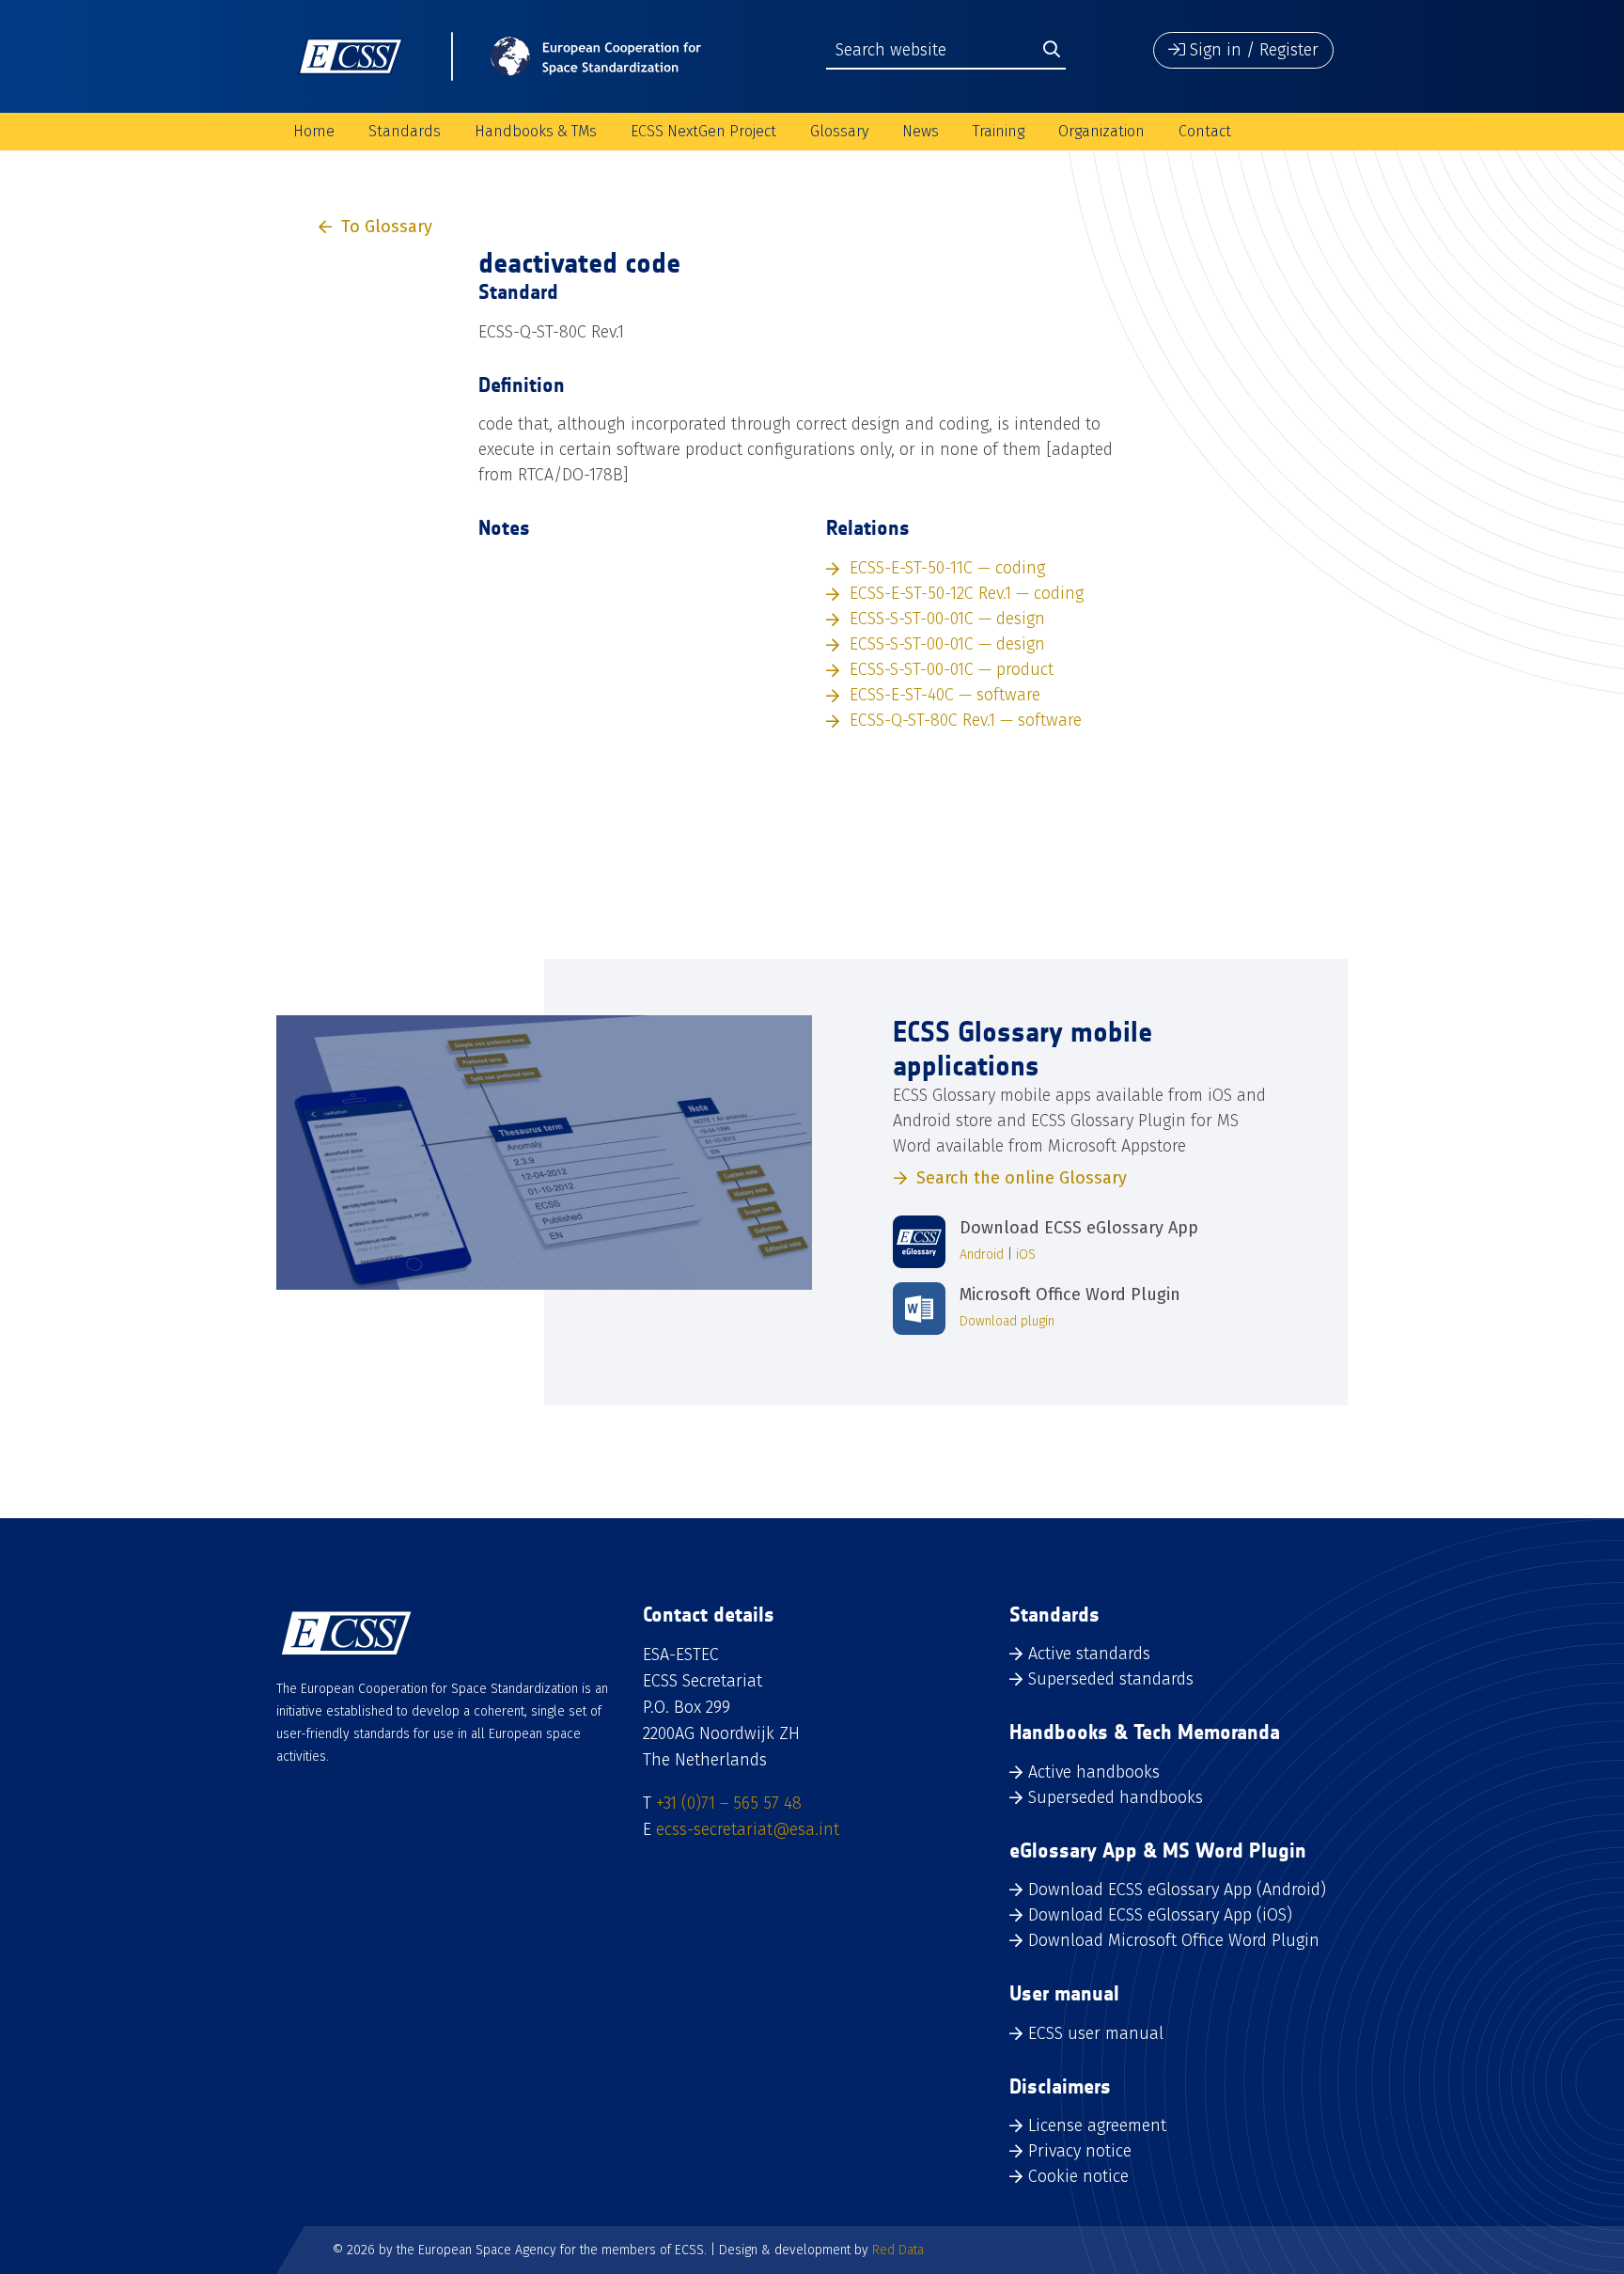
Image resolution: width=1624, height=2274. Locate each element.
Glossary (839, 131)
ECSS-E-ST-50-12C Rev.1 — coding (967, 593)
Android (982, 1255)
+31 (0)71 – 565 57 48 (729, 1803)
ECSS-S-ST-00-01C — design (947, 619)
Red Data (898, 2250)
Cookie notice (1078, 2176)
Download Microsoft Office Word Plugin (1174, 1940)
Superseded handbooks (1116, 1797)
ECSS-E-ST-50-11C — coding (947, 568)
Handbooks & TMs (536, 131)
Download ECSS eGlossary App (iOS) (1160, 1915)
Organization (1101, 131)
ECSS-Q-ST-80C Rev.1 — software (966, 720)
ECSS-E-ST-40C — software (945, 695)
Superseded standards (1111, 1679)
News (921, 131)
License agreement (1097, 2125)
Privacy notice (1080, 2151)
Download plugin (1007, 1321)
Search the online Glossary (1022, 1178)
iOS (1026, 1255)
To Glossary (387, 227)
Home (314, 131)
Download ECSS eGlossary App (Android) (1177, 1890)
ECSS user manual (1096, 2033)
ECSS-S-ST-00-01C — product (952, 669)
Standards (405, 131)
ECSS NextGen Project (703, 131)
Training (999, 131)
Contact (1205, 131)
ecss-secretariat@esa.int (748, 1829)
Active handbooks (1094, 1772)
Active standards (1089, 1654)
